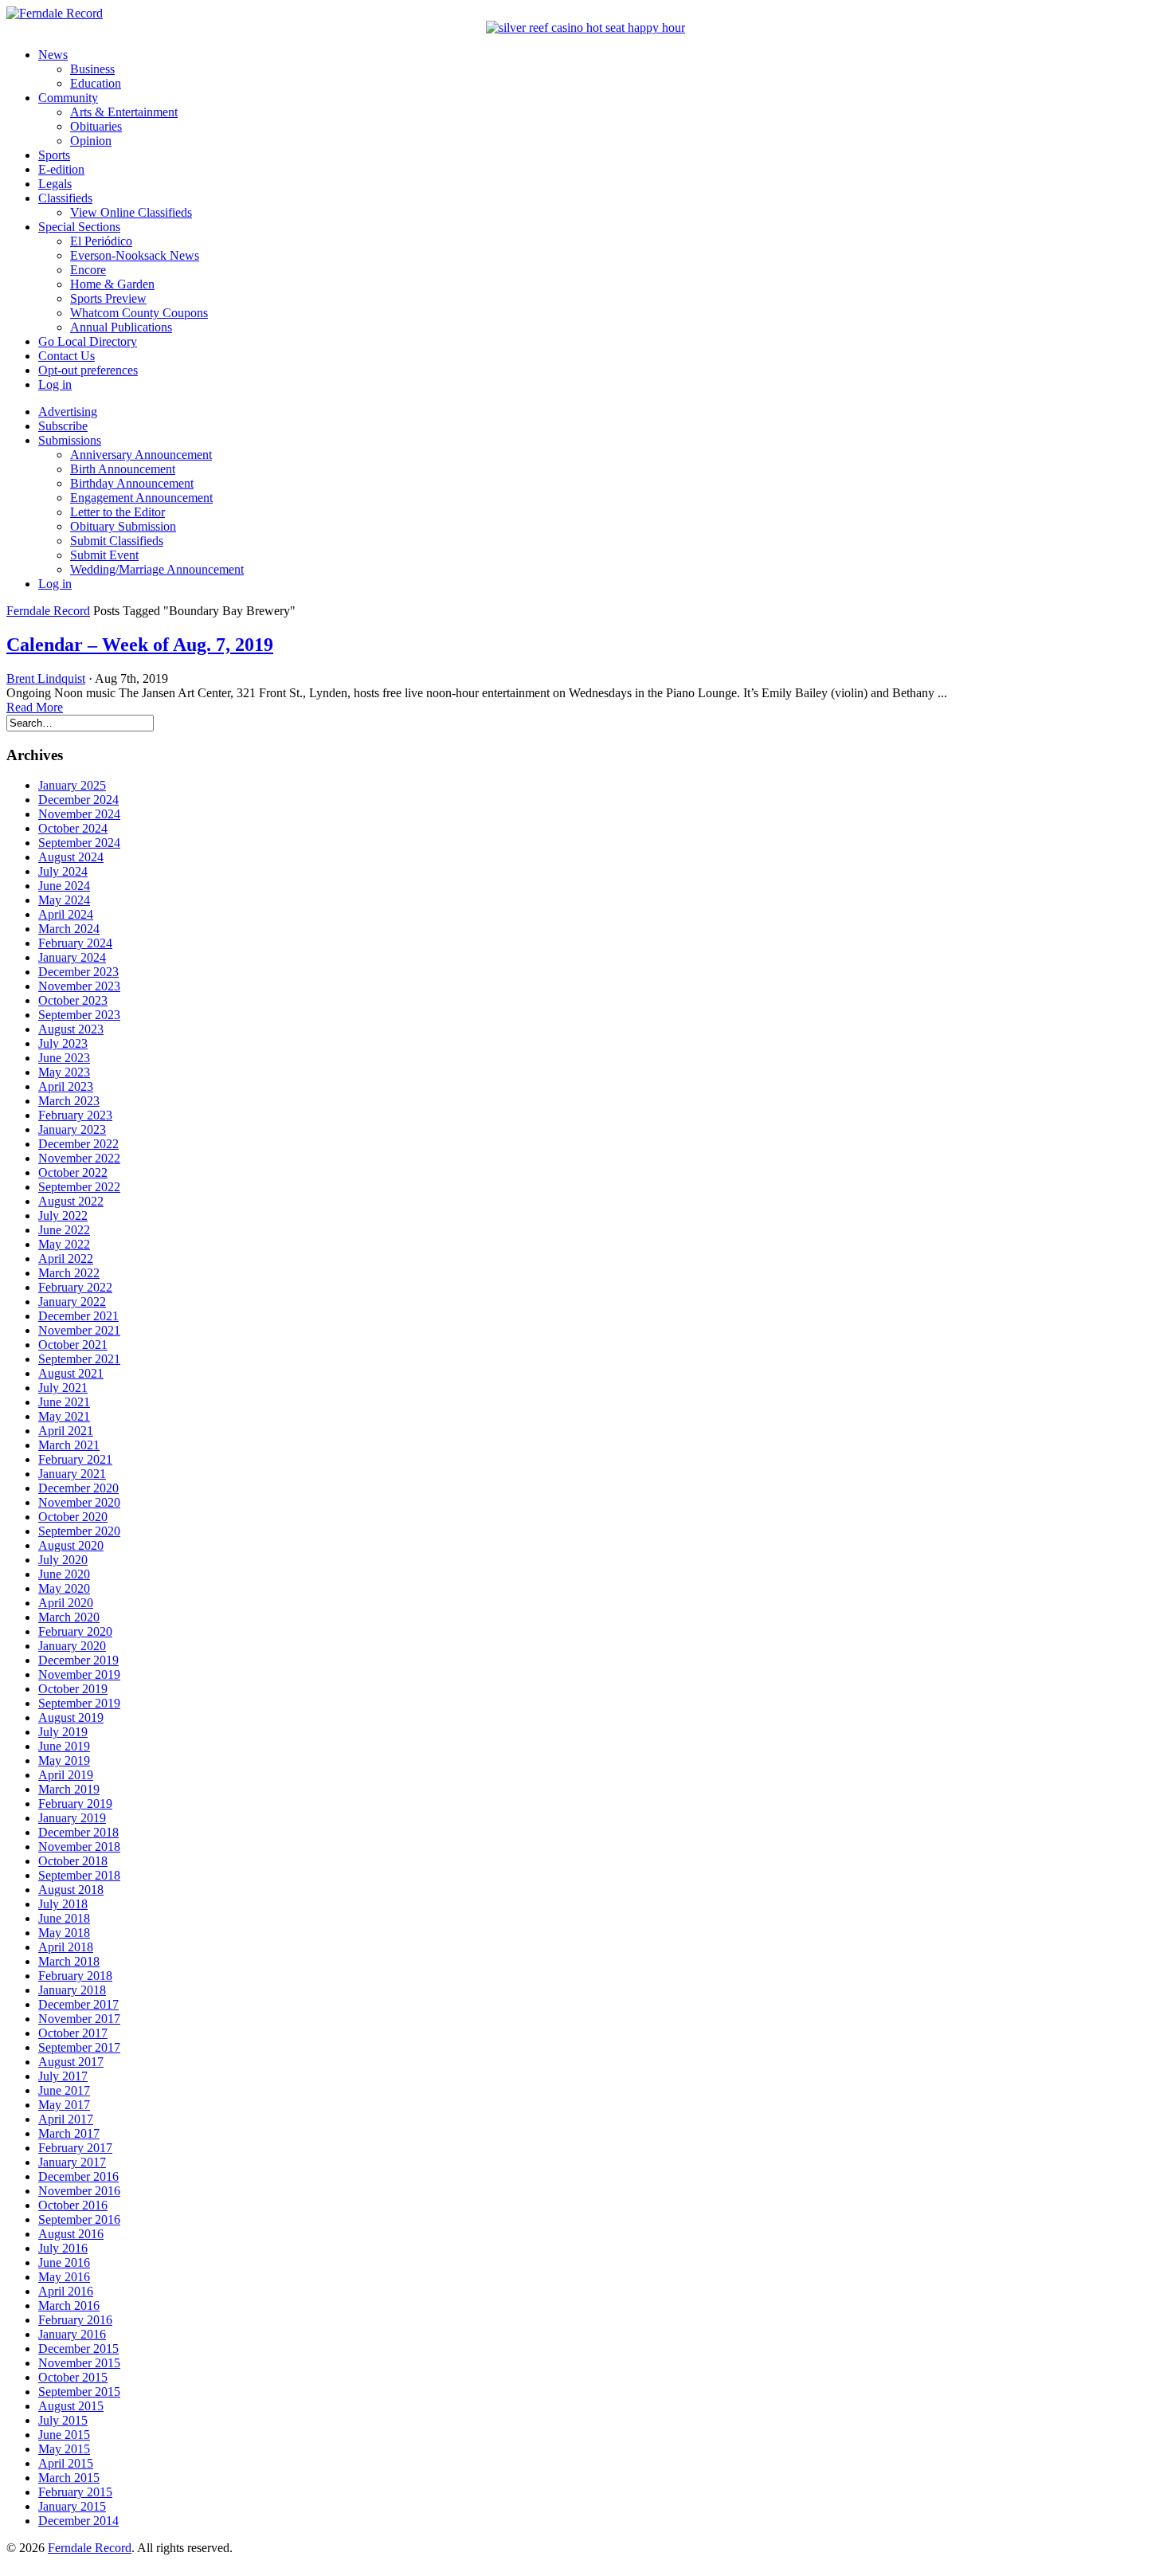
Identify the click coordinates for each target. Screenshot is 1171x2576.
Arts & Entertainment (124, 112)
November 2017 (79, 2019)
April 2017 (66, 2119)
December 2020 (78, 1488)
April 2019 (66, 1775)
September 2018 (79, 1875)
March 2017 (69, 2133)
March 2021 (69, 1445)
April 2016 (66, 2291)
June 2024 (64, 886)
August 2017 (71, 2062)
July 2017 (63, 2076)
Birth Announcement (123, 469)
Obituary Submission (123, 526)
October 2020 (73, 1517)
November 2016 (79, 2191)
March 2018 (69, 1961)
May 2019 (64, 1760)
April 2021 (66, 1431)
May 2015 (64, 2449)
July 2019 (63, 1732)
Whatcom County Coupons (139, 313)
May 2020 (64, 1588)
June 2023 (64, 1058)
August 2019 (71, 1717)
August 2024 (71, 857)
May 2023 (64, 1072)
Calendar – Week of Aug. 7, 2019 (140, 645)
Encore (88, 270)
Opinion (91, 141)
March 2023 (69, 1101)
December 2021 (78, 1316)
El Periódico (101, 241)
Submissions (70, 440)
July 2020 (63, 1560)
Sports (54, 155)
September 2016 (79, 2219)
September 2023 (79, 1015)
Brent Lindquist (46, 678)
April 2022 (66, 1259)
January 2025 (72, 785)
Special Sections (79, 227)
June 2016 (64, 2262)
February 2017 (75, 2148)
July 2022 (63, 1215)
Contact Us (67, 356)
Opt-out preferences (88, 370)
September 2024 (79, 843)
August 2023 (71, 1029)
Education (96, 83)
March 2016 (69, 2305)
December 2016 (78, 2176)
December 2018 (78, 1832)
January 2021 (72, 1474)
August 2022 (71, 1201)
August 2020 (71, 1545)
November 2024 (79, 814)
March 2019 (69, 1789)
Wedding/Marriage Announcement (157, 569)
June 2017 (64, 2090)
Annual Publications (121, 327)
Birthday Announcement (132, 483)
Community (68, 98)
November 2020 (79, 1502)
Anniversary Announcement (141, 455)
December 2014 (78, 2521)
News (53, 55)
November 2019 (79, 1674)
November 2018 (79, 1847)
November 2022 (79, 1158)
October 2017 (73, 2033)
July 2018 (63, 1904)
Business (92, 69)
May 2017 (64, 2105)
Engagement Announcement (141, 498)
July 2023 (63, 1043)
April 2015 (66, 2463)
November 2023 (79, 986)
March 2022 (69, 1273)
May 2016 (64, 2277)
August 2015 (71, 2406)
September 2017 (79, 2047)
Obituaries (96, 126)
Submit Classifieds (117, 541)
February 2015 (75, 2492)
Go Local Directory (88, 341)
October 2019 (73, 1689)
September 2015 (79, 2392)
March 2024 (69, 929)
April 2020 (66, 1603)
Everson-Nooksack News (135, 255)
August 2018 (71, 1890)
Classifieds (65, 198)
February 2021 (75, 1459)
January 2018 (72, 1990)
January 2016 (72, 2334)
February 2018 (75, 1976)
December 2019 (78, 1660)
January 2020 (72, 1646)
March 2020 (69, 1617)
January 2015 (72, 2506)
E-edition (61, 169)
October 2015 (73, 2377)
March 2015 (69, 2478)
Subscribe (63, 426)
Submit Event (104, 555)
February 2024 (75, 943)
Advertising (68, 412)
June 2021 (64, 1402)
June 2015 (64, 2435)
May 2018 (64, 1933)
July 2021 (63, 1388)
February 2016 (75, 2320)
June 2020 (64, 1574)
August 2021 (71, 1373)
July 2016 (63, 2248)
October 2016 (73, 2205)
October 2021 (73, 1345)
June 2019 (64, 1746)
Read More (35, 707)
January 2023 (72, 1129)
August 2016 (71, 2234)
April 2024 (66, 914)
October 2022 (73, 1172)
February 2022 (75, 1287)
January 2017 (72, 2162)
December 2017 (78, 2004)
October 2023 (73, 1000)
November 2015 (79, 2363)
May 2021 (64, 1416)
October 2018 (73, 1861)
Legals (55, 184)
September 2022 (79, 1187)
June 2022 (64, 1230)
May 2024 (64, 900)
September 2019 (79, 1703)
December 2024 (78, 800)
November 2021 (79, 1330)
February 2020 (75, 1631)
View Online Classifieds (131, 212)
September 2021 (79, 1359)
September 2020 (79, 1531)
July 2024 (63, 871)
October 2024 (73, 828)
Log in (55, 384)
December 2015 (78, 2349)
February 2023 (75, 1115)
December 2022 (78, 1144)
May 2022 (64, 1244)
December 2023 (78, 972)
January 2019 (72, 1818)
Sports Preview (108, 298)
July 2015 (63, 2420)
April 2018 (66, 1947)
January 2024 (72, 957)
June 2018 (64, 1918)
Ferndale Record (48, 611)
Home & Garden (112, 284)
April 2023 (66, 1086)
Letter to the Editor (117, 512)
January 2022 (72, 1302)
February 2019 (75, 1804)
